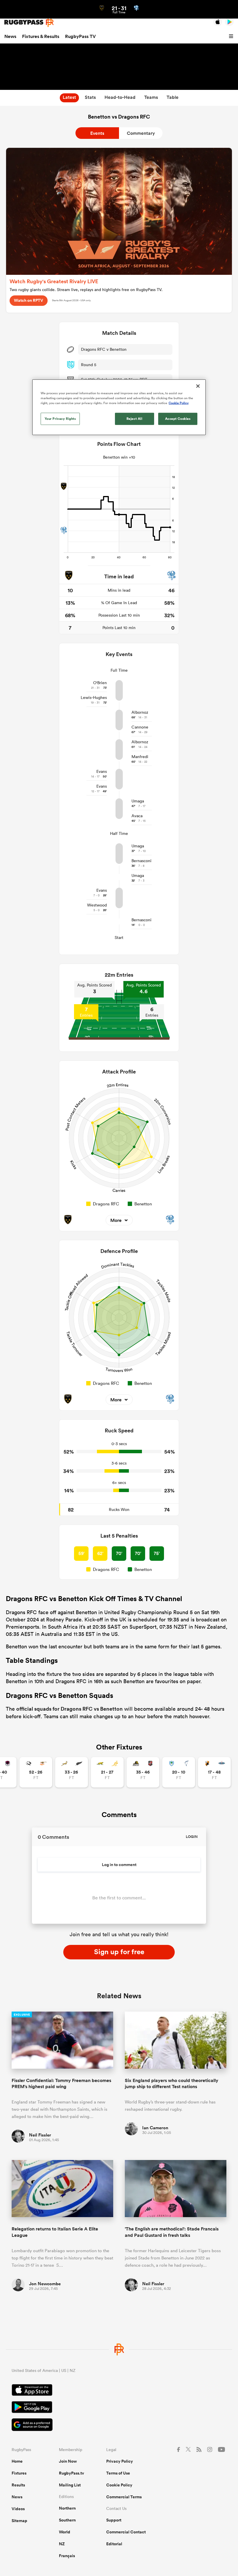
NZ (62, 2544)
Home (17, 2461)
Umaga (138, 801)
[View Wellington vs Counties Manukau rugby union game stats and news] (143, 1772)
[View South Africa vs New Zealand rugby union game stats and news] (72, 1772)
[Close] (198, 386)
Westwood (97, 905)
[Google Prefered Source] (119, 2425)
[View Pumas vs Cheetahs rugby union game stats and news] (36, 1772)
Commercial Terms (124, 2497)
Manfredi (140, 757)
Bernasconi (141, 861)
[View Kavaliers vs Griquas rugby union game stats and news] (214, 1772)
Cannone (140, 727)
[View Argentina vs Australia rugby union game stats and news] (107, 1772)
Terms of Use (118, 2473)
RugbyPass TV (80, 36)
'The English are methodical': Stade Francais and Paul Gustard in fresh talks (172, 2232)
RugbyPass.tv (72, 2473)
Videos (18, 2509)
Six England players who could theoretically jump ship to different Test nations (172, 2083)
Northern (67, 2508)
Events (97, 133)
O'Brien (100, 683)
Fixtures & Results (41, 36)
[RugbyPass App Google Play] (119, 2408)
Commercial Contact (126, 2532)
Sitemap (19, 2521)
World (65, 2532)
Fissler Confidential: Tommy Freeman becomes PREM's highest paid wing (61, 2083)
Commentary (141, 133)
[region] (119, 407)
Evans (102, 771)
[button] (232, 37)
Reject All (135, 419)
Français (67, 2556)
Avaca (137, 816)
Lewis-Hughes (94, 697)
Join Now (68, 2461)
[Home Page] (29, 22)
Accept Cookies (178, 419)
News (10, 36)
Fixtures (19, 2473)
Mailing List (70, 2485)
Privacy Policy (120, 2461)
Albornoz (140, 712)
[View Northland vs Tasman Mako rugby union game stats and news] (179, 1772)
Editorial (114, 2544)
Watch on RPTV (29, 300)
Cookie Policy (119, 2485)
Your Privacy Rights (60, 419)
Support (114, 2520)
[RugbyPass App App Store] (119, 2391)
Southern (67, 2520)
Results (18, 2485)
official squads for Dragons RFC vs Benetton (70, 1709)
